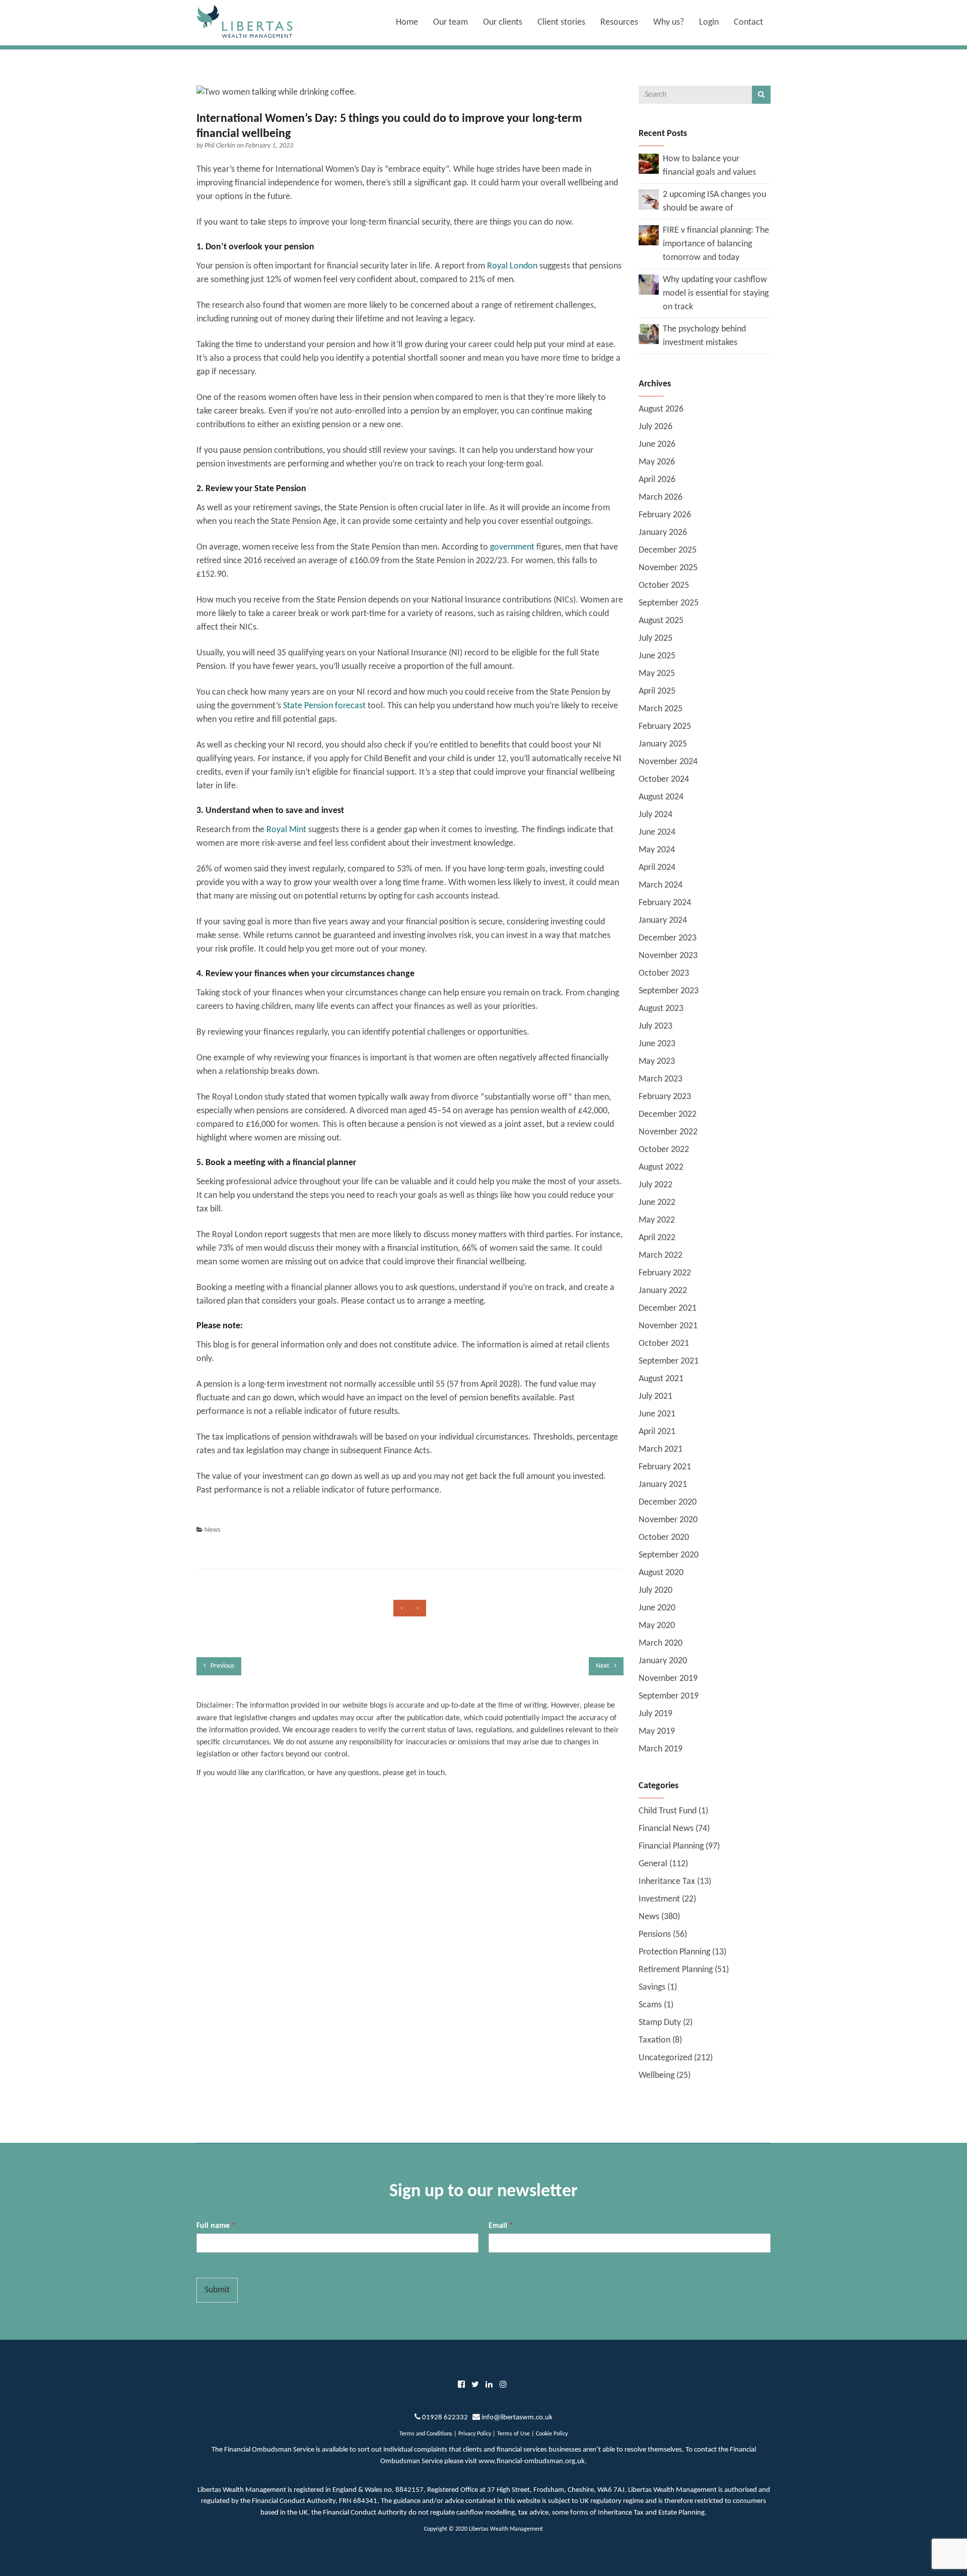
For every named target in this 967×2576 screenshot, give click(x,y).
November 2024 (668, 762)
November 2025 (668, 568)
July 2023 (655, 1026)
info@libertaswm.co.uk (517, 2418)
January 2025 (663, 744)
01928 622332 (445, 2418)
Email (501, 2226)
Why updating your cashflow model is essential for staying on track (716, 293)
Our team (451, 22)
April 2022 (657, 1238)
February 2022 (665, 1273)
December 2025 (668, 550)
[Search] (761, 95)
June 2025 (657, 656)
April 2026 (657, 480)
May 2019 (657, 1732)
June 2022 (657, 1203)
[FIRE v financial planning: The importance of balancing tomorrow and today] (649, 235)
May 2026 (657, 462)
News (212, 1530)
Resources (619, 22)
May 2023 (657, 1062)
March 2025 (661, 709)
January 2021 (663, 1485)
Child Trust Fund (668, 1811)
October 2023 (664, 973)
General (653, 1864)
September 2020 (669, 1555)
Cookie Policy (552, 2434)
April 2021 (657, 1432)
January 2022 (663, 1291)
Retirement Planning (676, 1970)
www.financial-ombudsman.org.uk (532, 2461)
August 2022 (661, 1167)
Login (709, 22)
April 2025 (657, 691)
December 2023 (668, 938)
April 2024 (657, 868)
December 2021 (668, 1308)
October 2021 (664, 1344)
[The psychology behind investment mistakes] (649, 334)
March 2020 (661, 1643)
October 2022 (664, 1150)
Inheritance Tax (667, 1882)
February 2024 (665, 903)
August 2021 (661, 1379)
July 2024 (655, 815)
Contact (748, 22)
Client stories (561, 22)
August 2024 (661, 797)
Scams (650, 2005)
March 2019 (661, 1749)
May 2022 (657, 1220)
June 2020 (657, 1608)
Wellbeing (657, 2076)
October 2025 (664, 586)
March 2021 (661, 1449)
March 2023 (661, 1079)
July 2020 (655, 1590)
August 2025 (661, 621)
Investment (659, 1899)
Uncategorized (665, 2058)
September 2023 (669, 991)
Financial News (666, 1829)
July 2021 (655, 1397)
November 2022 (668, 1132)
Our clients (503, 22)
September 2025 (669, 603)
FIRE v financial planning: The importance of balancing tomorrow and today (716, 244)
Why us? (669, 22)
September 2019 (669, 1696)
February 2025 (665, 727)
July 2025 (655, 638)
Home (407, 22)
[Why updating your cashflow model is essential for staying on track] (649, 284)
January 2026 (663, 533)
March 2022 (661, 1256)
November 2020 (668, 1520)
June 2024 (657, 832)
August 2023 (661, 1009)
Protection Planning (674, 1952)
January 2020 (663, 1661)
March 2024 (661, 885)
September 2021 (669, 1361)
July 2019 (655, 1714)
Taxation (654, 2040)
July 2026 (655, 427)
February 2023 (665, 1097)
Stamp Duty (660, 2023)
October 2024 (664, 779)
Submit (217, 2290)
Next (603, 1666)
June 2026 (657, 445)
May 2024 (657, 850)
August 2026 (661, 409)
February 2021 (665, 1467)
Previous (222, 1666)
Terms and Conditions (426, 2434)
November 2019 (668, 1679)
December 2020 (668, 1502)
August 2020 (661, 1573)
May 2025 (657, 674)
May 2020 (657, 1626)
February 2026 (665, 515)
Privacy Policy (475, 2434)
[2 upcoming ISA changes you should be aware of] (649, 199)
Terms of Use (513, 2434)
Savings (652, 1987)
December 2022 (668, 1114)
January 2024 (663, 921)
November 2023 (668, 956)
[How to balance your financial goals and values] (649, 163)
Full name (216, 2226)
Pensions (655, 1935)
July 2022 (655, 1185)
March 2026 (661, 497)
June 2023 (657, 1044)
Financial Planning (671, 1846)
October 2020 (664, 1538)
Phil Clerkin (221, 146)
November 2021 (668, 1326)
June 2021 (657, 1414)
